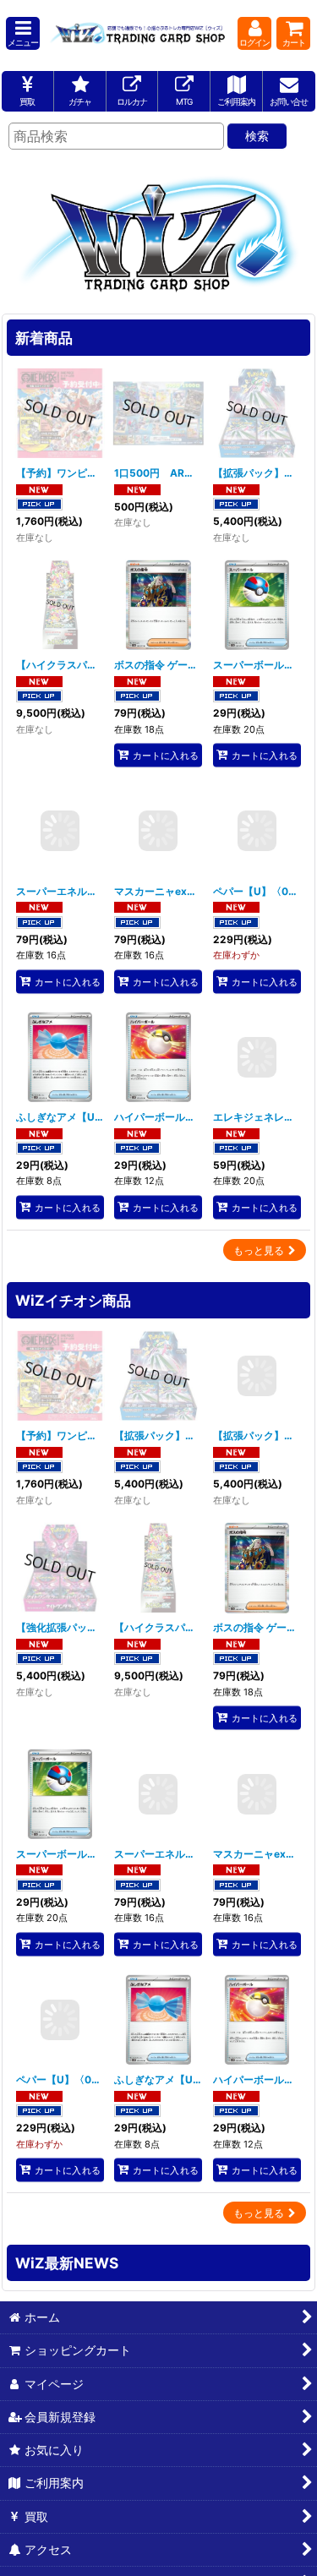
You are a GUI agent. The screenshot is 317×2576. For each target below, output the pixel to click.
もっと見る (259, 1250)
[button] (23, 33)
